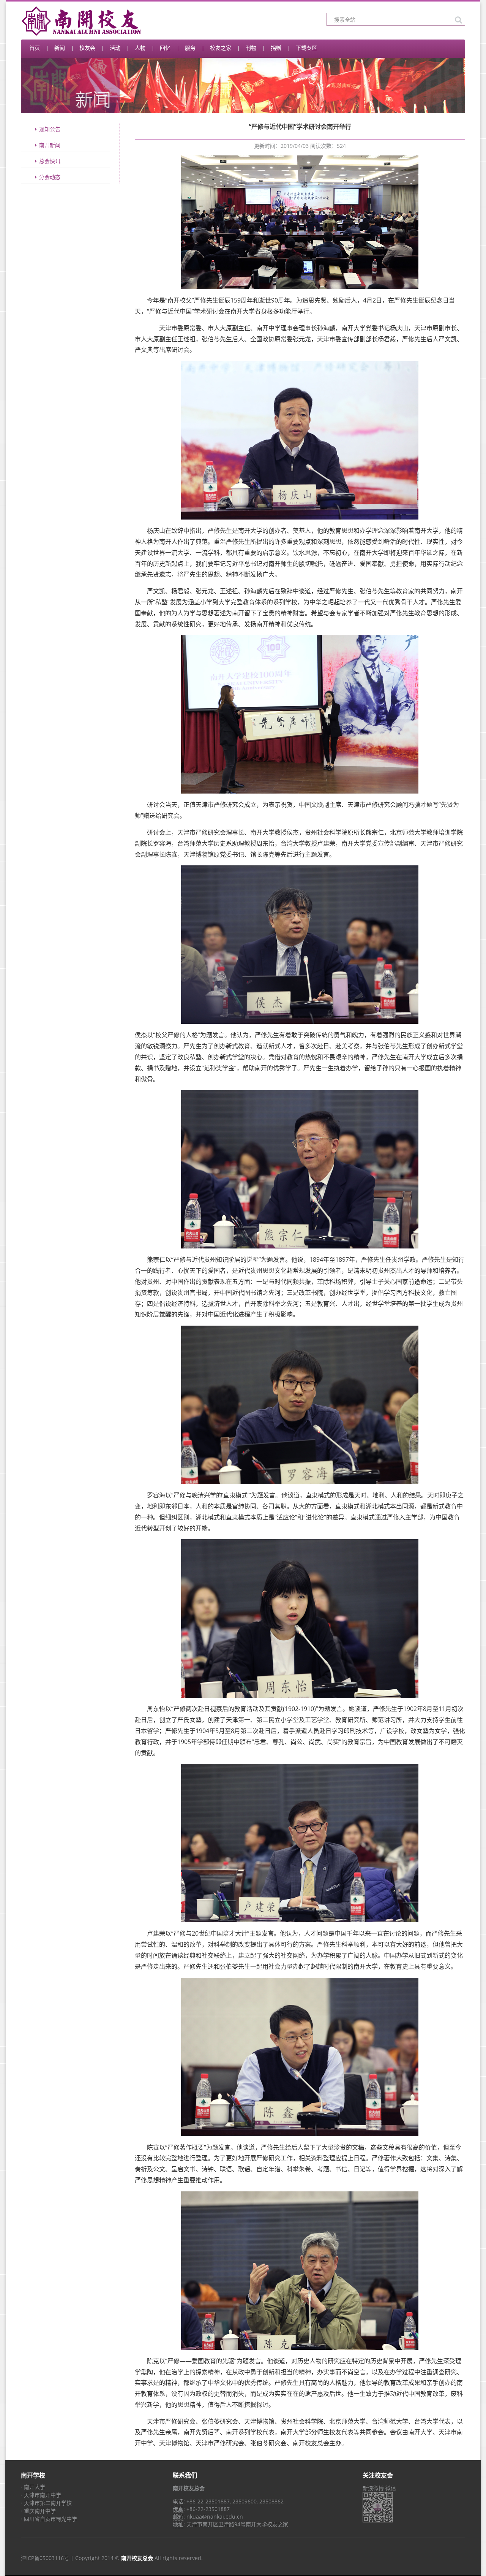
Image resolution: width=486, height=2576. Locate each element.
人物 (140, 48)
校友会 (87, 48)
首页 (35, 48)
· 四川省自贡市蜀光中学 (49, 2519)
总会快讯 (50, 161)
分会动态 (50, 177)
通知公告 (50, 129)
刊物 (251, 48)
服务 (190, 48)
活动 (115, 48)
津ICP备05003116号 (45, 2558)
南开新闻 (50, 145)
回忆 (165, 48)
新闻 (60, 48)
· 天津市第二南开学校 (46, 2503)
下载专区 (306, 48)
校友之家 (221, 48)
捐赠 (276, 48)
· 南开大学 (33, 2487)
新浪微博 (373, 2488)
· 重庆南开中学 (38, 2511)
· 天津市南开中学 (41, 2495)
